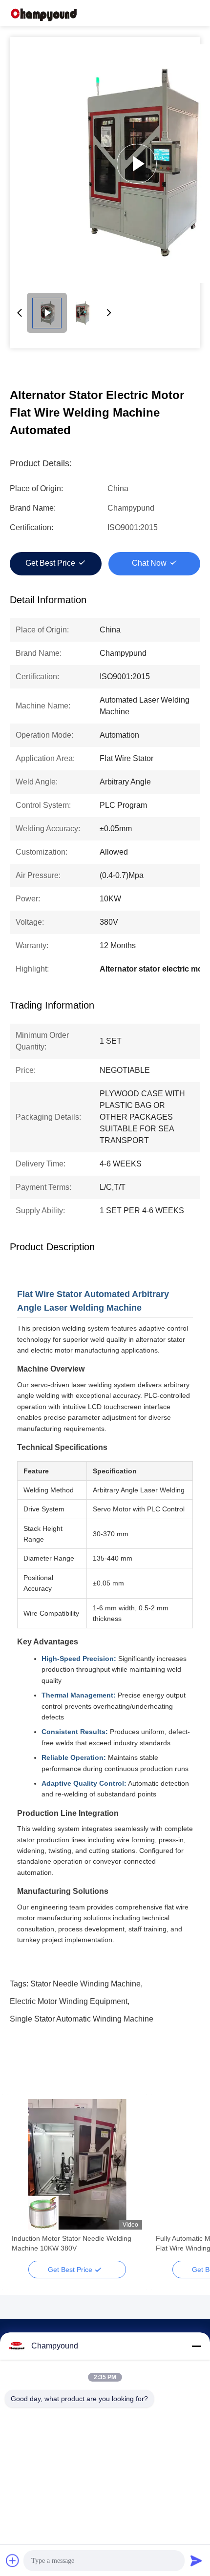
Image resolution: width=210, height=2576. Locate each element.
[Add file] (13, 2560)
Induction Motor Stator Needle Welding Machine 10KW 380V (72, 2243)
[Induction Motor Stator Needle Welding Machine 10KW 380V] (77, 2164)
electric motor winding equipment (69, 2001)
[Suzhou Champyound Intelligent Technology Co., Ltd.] (44, 13)
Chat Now (149, 563)
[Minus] (196, 2346)
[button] (24, 2181)
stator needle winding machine (85, 1984)
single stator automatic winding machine (82, 2019)
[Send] (196, 2560)
